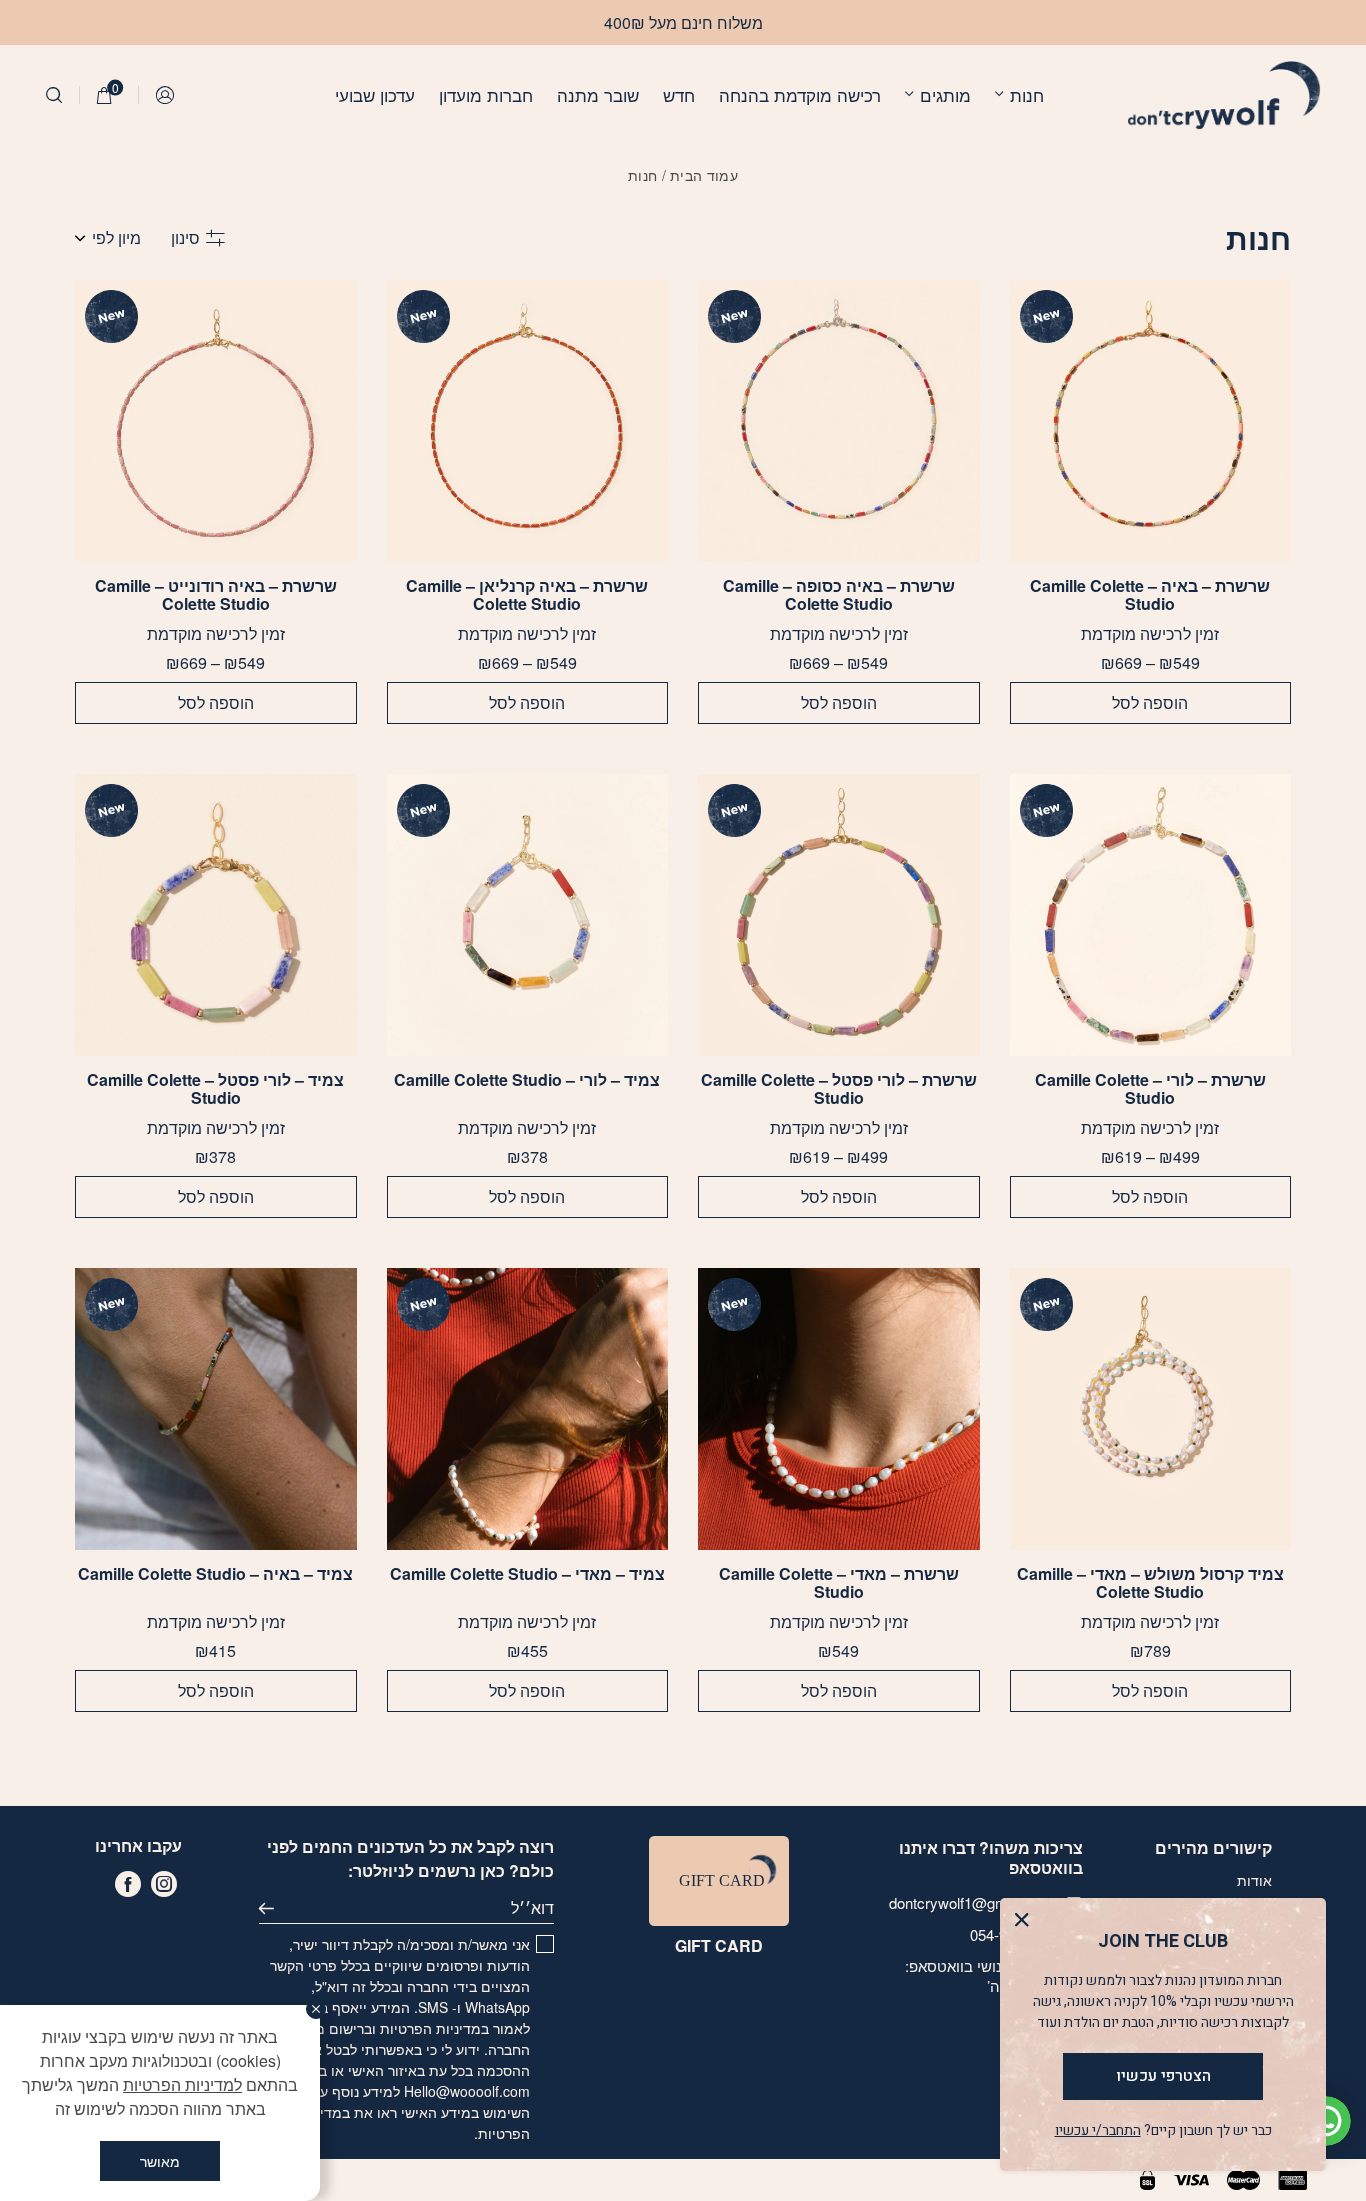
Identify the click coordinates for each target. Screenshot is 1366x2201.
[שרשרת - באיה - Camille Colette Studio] (1150, 421)
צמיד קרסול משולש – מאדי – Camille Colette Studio (1150, 1583)
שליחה (275, 1908)
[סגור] (316, 2009)
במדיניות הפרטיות (434, 2028)
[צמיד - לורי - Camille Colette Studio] (527, 915)
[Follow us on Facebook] (128, 1884)
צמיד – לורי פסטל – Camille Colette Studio (215, 1089)
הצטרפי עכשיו (1163, 2076)
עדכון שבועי (375, 94)
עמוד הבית (704, 175)
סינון (185, 237)
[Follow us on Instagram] (164, 1884)
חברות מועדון (486, 94)
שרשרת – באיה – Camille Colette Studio (1150, 595)
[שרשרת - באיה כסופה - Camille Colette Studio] (839, 421)
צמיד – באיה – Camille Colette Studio (215, 1575)
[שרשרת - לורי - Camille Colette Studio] (1150, 915)
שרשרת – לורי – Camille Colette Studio (1150, 1089)
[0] (104, 95)
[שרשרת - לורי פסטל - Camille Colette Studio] (839, 915)
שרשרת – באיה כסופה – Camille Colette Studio (839, 595)
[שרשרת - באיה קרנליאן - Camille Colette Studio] (527, 421)
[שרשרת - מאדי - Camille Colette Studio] (839, 1409)
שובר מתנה (598, 94)
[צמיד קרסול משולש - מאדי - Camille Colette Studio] (1150, 1409)
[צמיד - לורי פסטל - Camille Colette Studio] (216, 915)
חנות (1027, 94)
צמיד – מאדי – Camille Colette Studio (527, 1575)
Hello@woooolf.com (467, 2091)
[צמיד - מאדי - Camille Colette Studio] (527, 1409)
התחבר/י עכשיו (1098, 2130)
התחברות (166, 95)
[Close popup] (1026, 1924)
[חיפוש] (54, 95)
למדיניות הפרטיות (182, 2084)
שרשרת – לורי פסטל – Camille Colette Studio (839, 1089)
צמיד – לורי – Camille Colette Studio (527, 1081)
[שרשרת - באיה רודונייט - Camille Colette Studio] (216, 421)
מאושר (160, 2161)
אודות (1254, 1880)
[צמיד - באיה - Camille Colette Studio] (216, 1409)
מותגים (945, 94)
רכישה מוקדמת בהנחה (800, 94)
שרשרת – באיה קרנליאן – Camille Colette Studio (527, 595)
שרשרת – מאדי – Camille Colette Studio (839, 1583)
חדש (679, 94)
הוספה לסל (1150, 702)
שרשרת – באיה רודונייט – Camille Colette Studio (216, 595)
